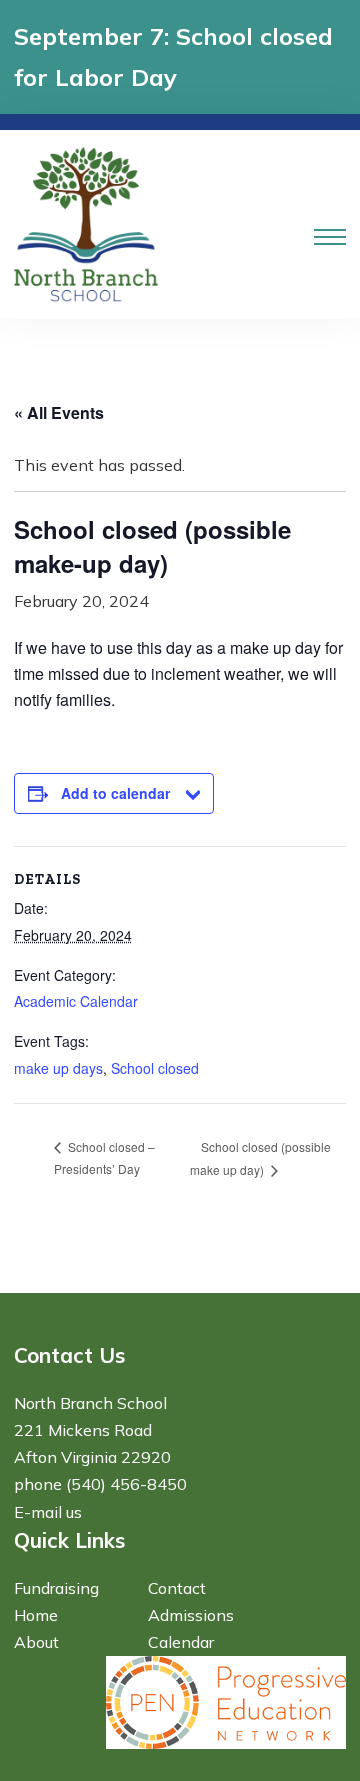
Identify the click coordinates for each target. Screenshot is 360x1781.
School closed (155, 1068)
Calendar (181, 1642)
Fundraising (56, 1588)
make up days (58, 1068)
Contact (177, 1588)
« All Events (59, 412)
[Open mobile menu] (330, 237)
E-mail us (48, 1512)
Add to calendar (115, 793)
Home (36, 1615)
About (36, 1642)
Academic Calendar (76, 1001)
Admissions (191, 1615)
